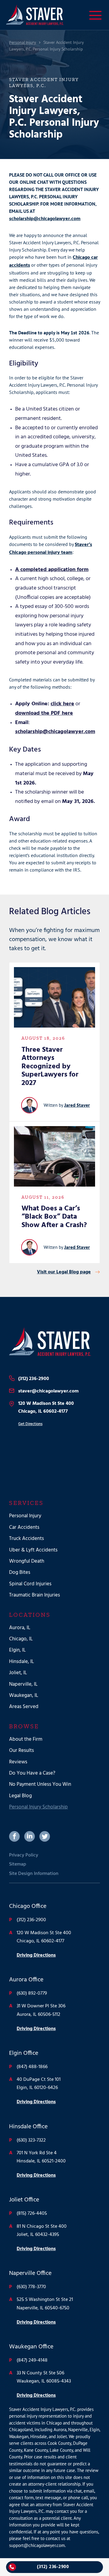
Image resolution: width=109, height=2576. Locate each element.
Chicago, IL (21, 1639)
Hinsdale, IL (21, 1662)
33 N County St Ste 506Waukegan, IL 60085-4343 (44, 2377)
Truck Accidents (26, 1539)
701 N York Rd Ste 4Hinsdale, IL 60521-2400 (41, 2157)
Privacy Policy (24, 1855)
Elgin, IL (17, 1650)
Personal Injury (23, 43)
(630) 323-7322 (31, 2140)
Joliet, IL (18, 1673)
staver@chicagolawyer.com (48, 1391)
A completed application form (52, 570)
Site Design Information (34, 1874)
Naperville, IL (23, 1684)
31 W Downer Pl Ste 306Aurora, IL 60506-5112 (41, 2010)
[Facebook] (14, 1836)
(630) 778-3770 (31, 2287)
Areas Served (24, 1707)
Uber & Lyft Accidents (33, 1550)
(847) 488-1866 (32, 2067)
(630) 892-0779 (32, 1993)
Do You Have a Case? (32, 1773)
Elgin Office (24, 2053)
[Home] (54, 1342)
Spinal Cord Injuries (30, 1584)
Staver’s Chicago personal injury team (51, 549)
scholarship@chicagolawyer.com (45, 219)
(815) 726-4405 (32, 2214)
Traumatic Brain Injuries (35, 1595)
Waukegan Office (31, 2347)
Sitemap (18, 1864)
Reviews (18, 1762)
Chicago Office (28, 1906)
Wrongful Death (27, 1561)
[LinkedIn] (30, 1836)
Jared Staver (77, 1106)
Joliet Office (24, 2200)
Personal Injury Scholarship (38, 1807)
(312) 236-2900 (34, 1379)
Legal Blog (20, 1796)
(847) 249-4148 (32, 2360)
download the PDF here (44, 713)
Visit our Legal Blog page (64, 1272)
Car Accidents (24, 1527)
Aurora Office (26, 1980)
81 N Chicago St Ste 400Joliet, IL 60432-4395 (42, 2231)
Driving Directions (36, 1955)
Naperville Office (30, 2273)
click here (62, 704)
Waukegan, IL (24, 1696)
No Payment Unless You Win (40, 1784)
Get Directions (30, 1424)
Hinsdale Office (28, 2127)
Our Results (21, 1751)
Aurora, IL (20, 1628)
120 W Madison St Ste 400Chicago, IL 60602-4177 (46, 1408)
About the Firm (26, 1739)
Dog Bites (20, 1572)
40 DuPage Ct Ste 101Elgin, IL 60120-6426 (39, 2084)
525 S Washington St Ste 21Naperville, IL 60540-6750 (45, 2304)
